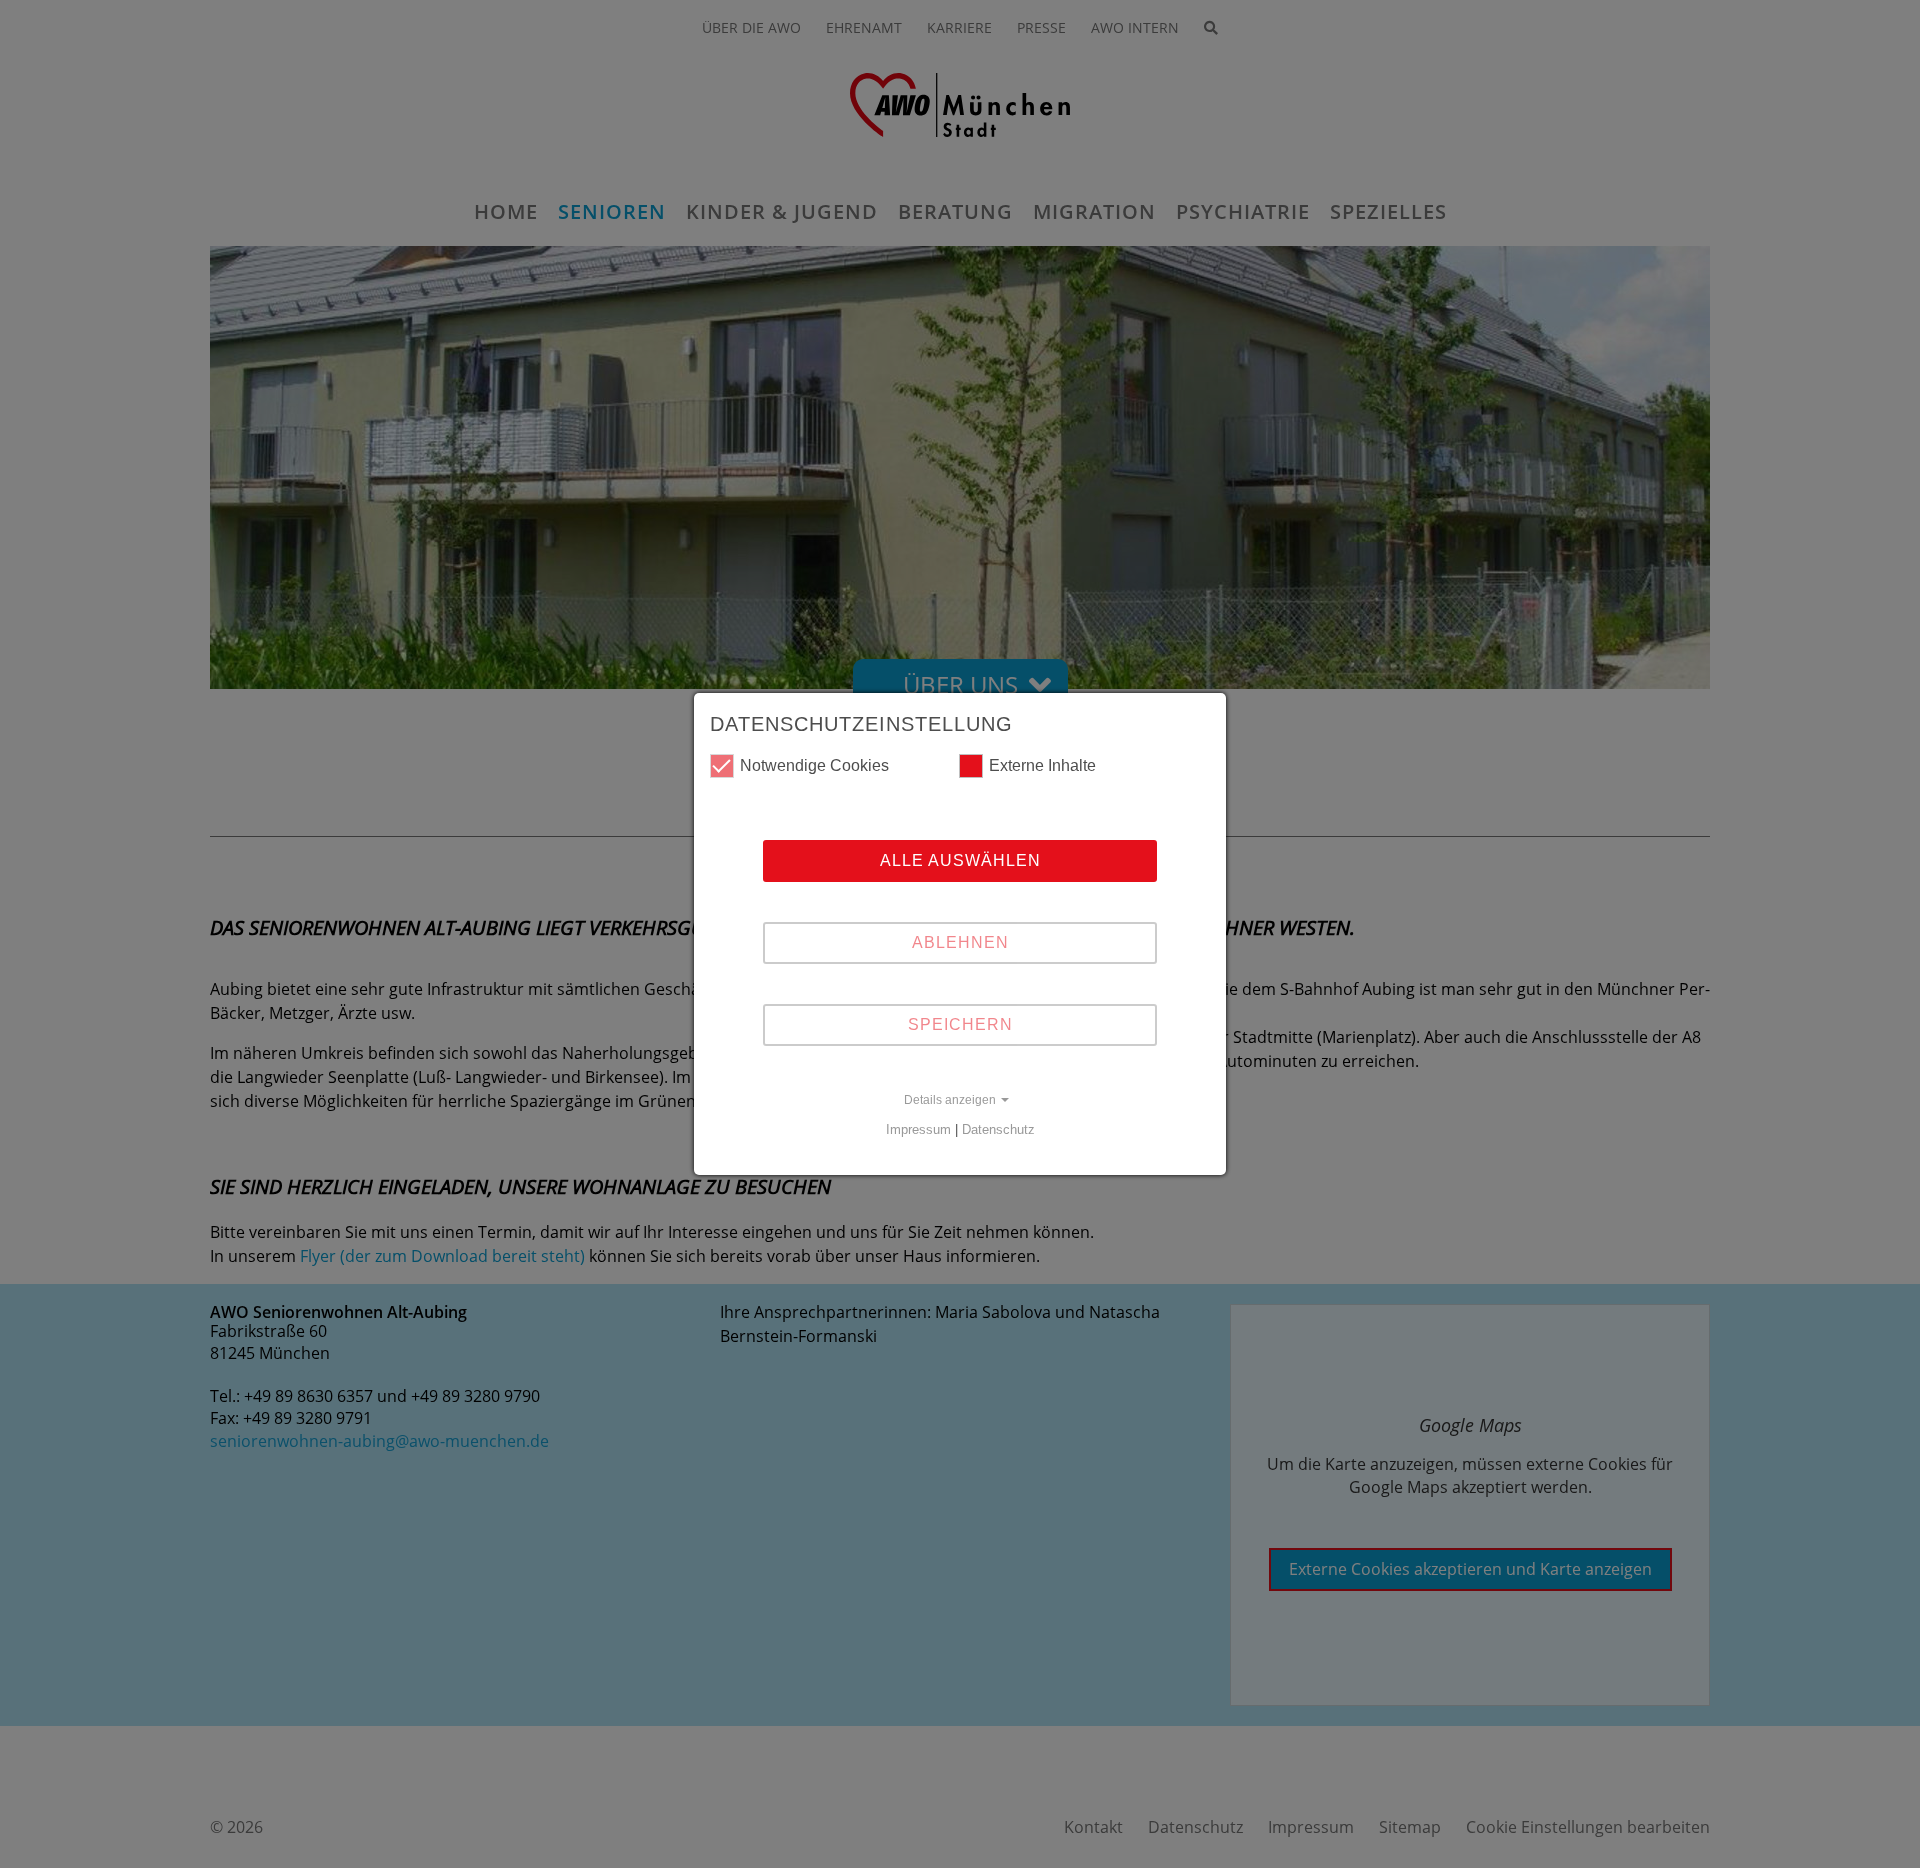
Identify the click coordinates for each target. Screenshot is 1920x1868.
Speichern (960, 1024)
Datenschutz (998, 1129)
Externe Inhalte (1042, 765)
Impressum (918, 1129)
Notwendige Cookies (814, 765)
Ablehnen (960, 942)
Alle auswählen (960, 860)
